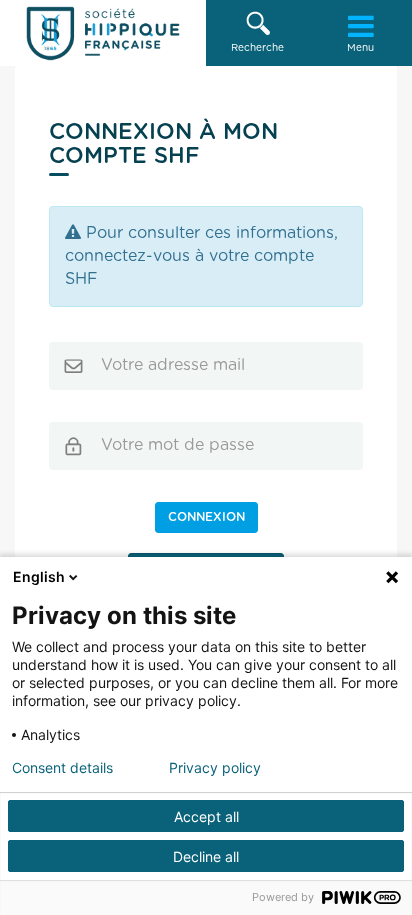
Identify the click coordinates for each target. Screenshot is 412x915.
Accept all (206, 816)
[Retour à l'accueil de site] (103, 33)
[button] (257, 33)
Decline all (206, 856)
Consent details (62, 768)
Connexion (206, 517)
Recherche (257, 48)
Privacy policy (215, 768)
